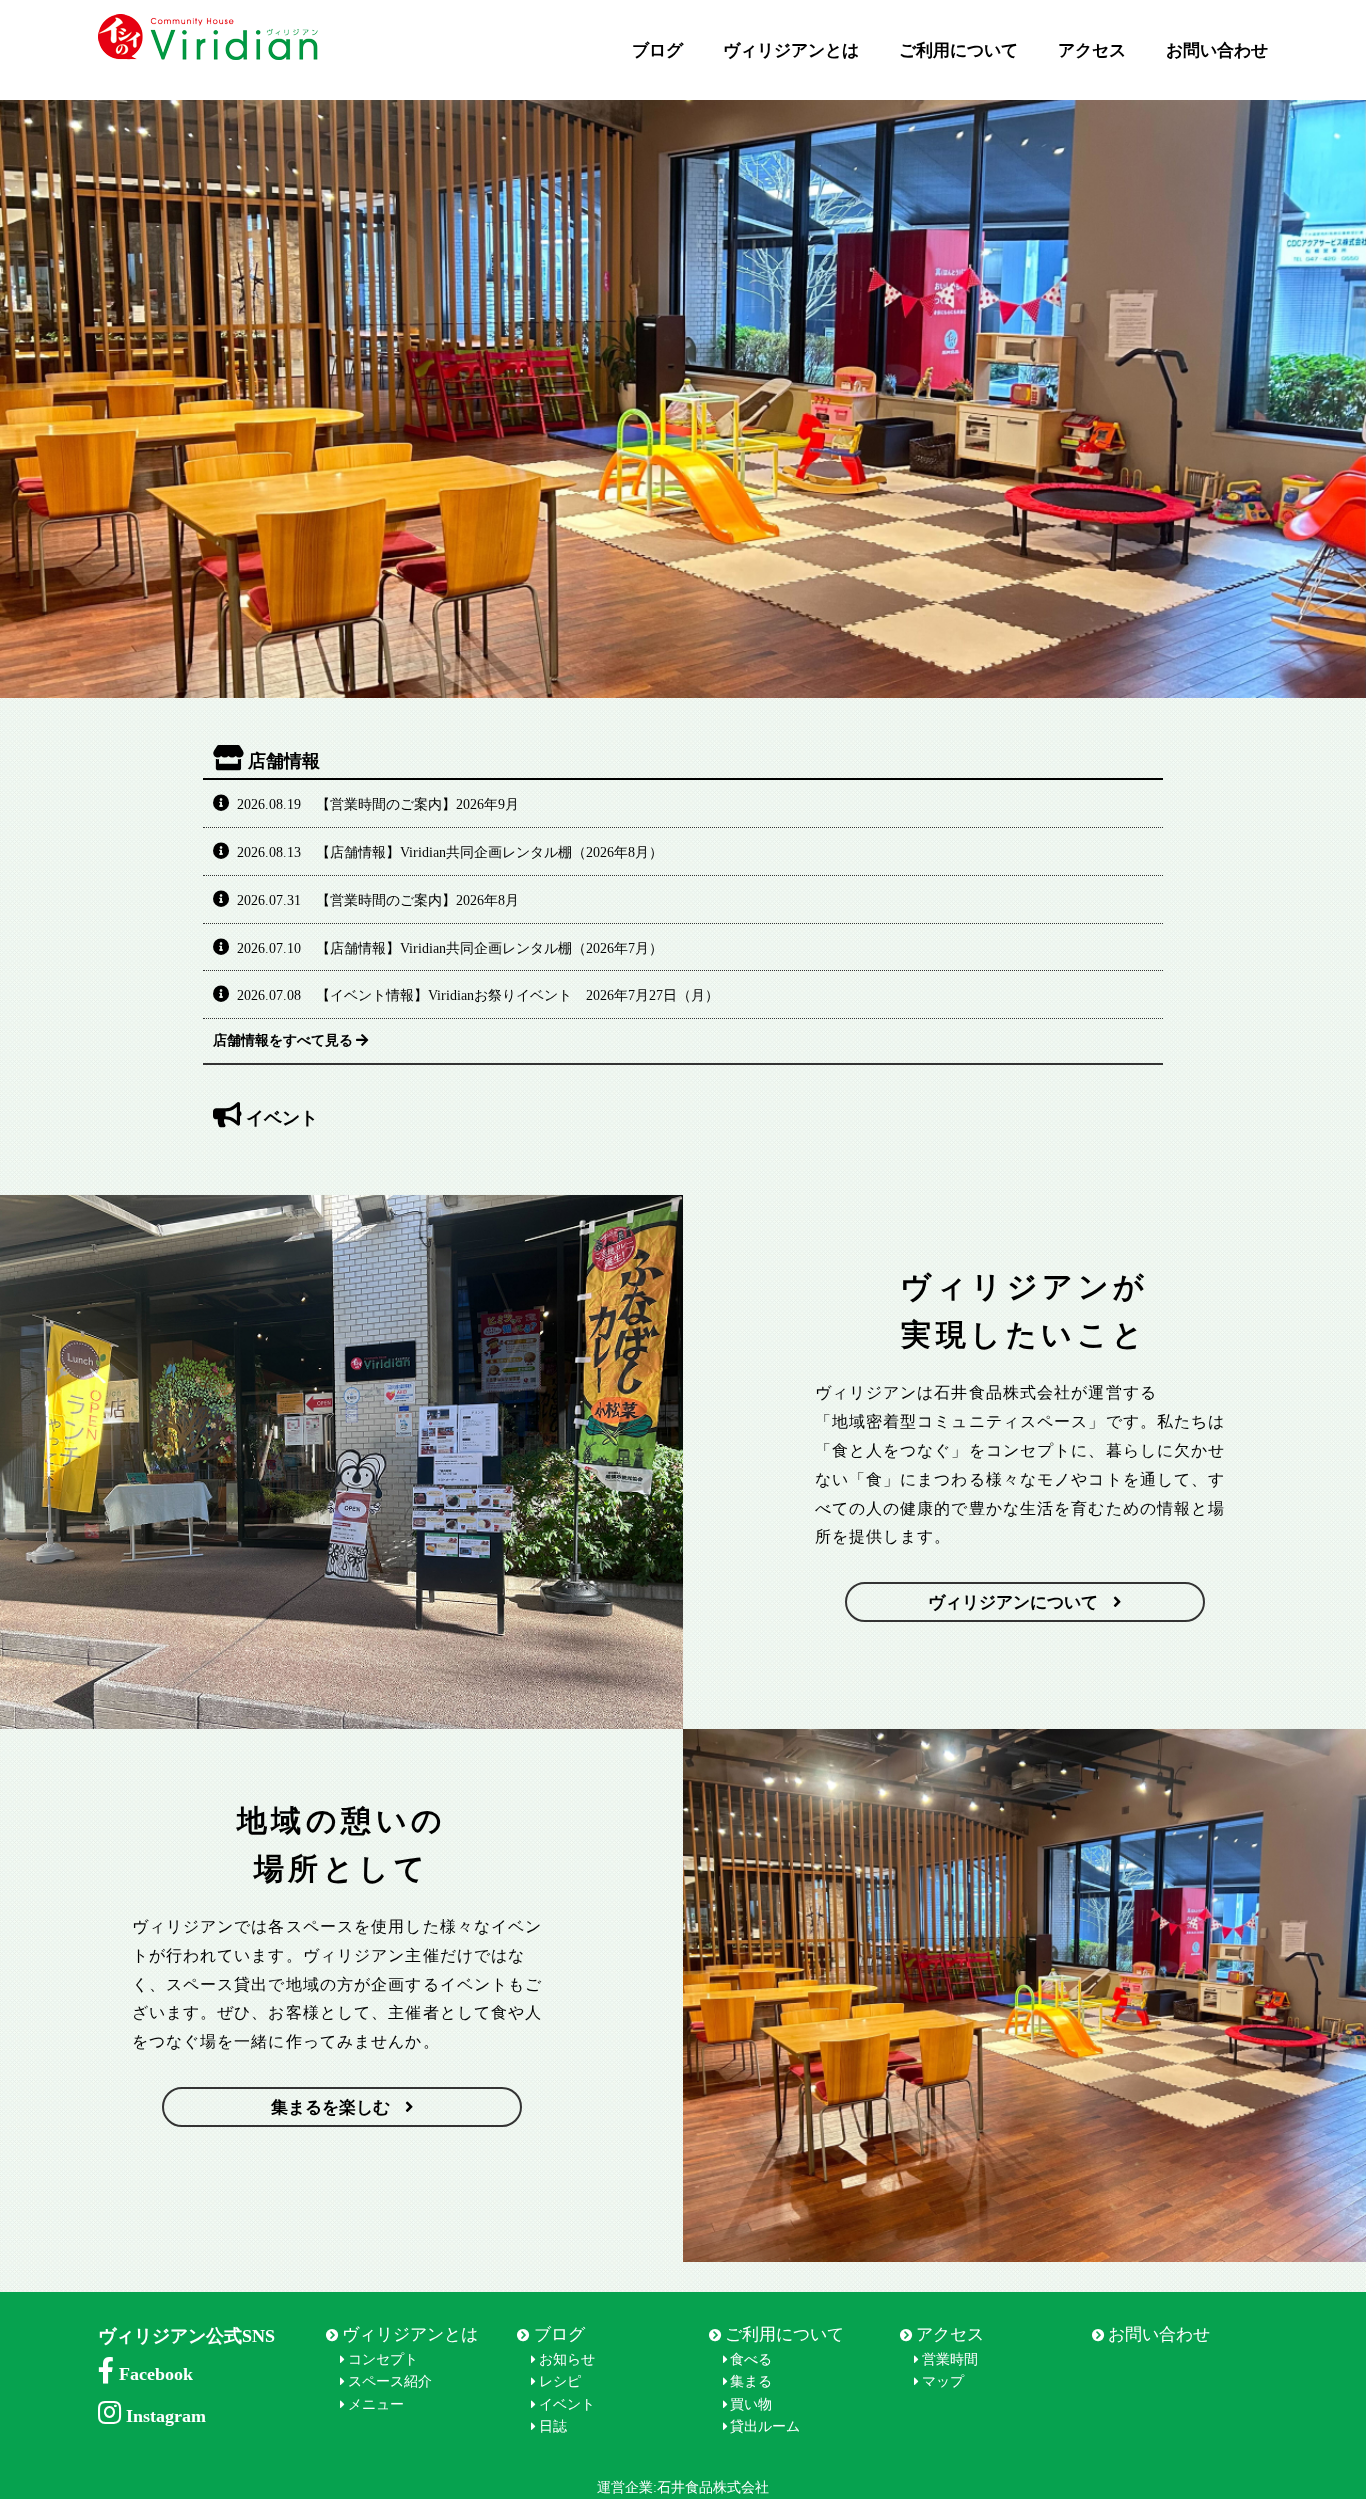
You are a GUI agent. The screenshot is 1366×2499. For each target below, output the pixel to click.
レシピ (560, 2381)
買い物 (751, 2404)
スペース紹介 (390, 2381)
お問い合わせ (1217, 50)
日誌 (553, 2426)
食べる (751, 2359)
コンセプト (383, 2359)
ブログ (657, 50)
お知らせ (567, 2359)
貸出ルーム (765, 2426)
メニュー (376, 2404)
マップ (943, 2381)
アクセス (1092, 50)
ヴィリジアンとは (791, 50)
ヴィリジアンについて (1013, 1602)
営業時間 (950, 2359)
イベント (567, 2404)
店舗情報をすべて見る (283, 1040)
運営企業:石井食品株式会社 (683, 2487)
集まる (751, 2381)
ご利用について (958, 50)
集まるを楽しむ (330, 2107)
